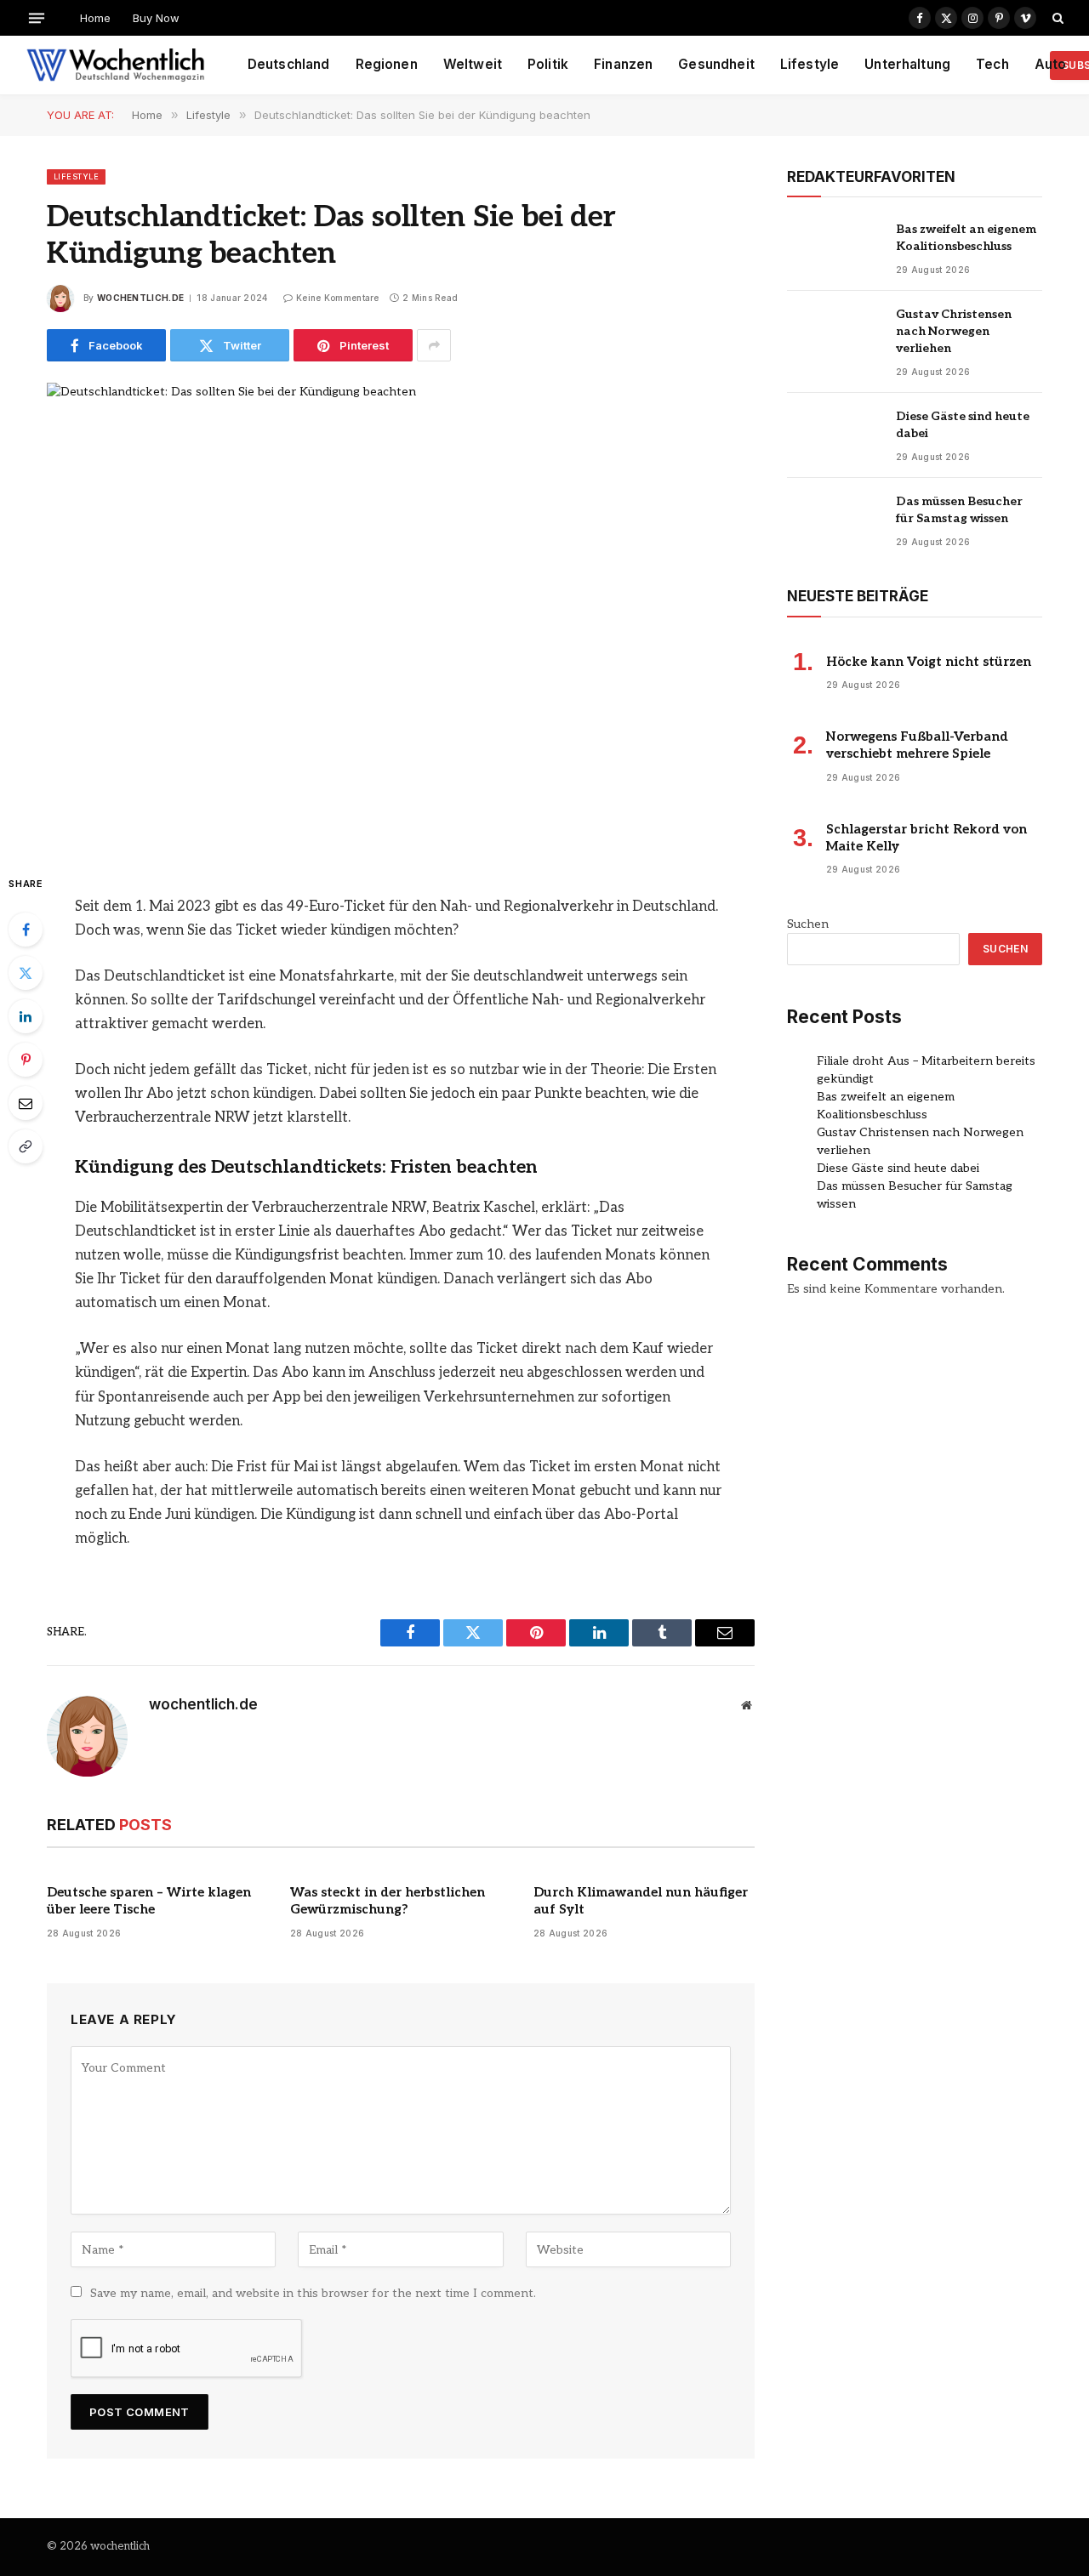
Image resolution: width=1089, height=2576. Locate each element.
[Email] (26, 1103)
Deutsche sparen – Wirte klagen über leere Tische (149, 1901)
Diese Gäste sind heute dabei (963, 425)
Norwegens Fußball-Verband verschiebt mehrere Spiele (917, 745)
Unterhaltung (907, 64)
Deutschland (289, 64)
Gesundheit (716, 64)
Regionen (387, 64)
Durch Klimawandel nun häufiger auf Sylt (641, 1901)
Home (95, 18)
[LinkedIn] (26, 1016)
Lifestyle (810, 64)
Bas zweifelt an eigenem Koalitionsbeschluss (966, 238)
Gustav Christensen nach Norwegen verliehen (954, 331)
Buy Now (156, 18)
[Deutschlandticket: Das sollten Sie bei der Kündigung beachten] (401, 614)
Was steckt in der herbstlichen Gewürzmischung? (388, 1901)
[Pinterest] (26, 1060)
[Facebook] (26, 930)
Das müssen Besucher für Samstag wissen (959, 510)
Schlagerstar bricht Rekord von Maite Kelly (927, 838)
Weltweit (473, 64)
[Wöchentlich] (115, 65)
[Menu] (37, 17)
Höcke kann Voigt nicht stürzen (929, 662)
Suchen (808, 924)
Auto (1051, 64)
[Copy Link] (26, 1146)
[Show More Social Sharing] (434, 345)
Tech (992, 64)
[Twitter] (26, 973)
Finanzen (623, 64)
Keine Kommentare (338, 298)
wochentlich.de (140, 298)
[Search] (1056, 18)
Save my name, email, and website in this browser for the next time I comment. (313, 2293)
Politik (548, 64)
